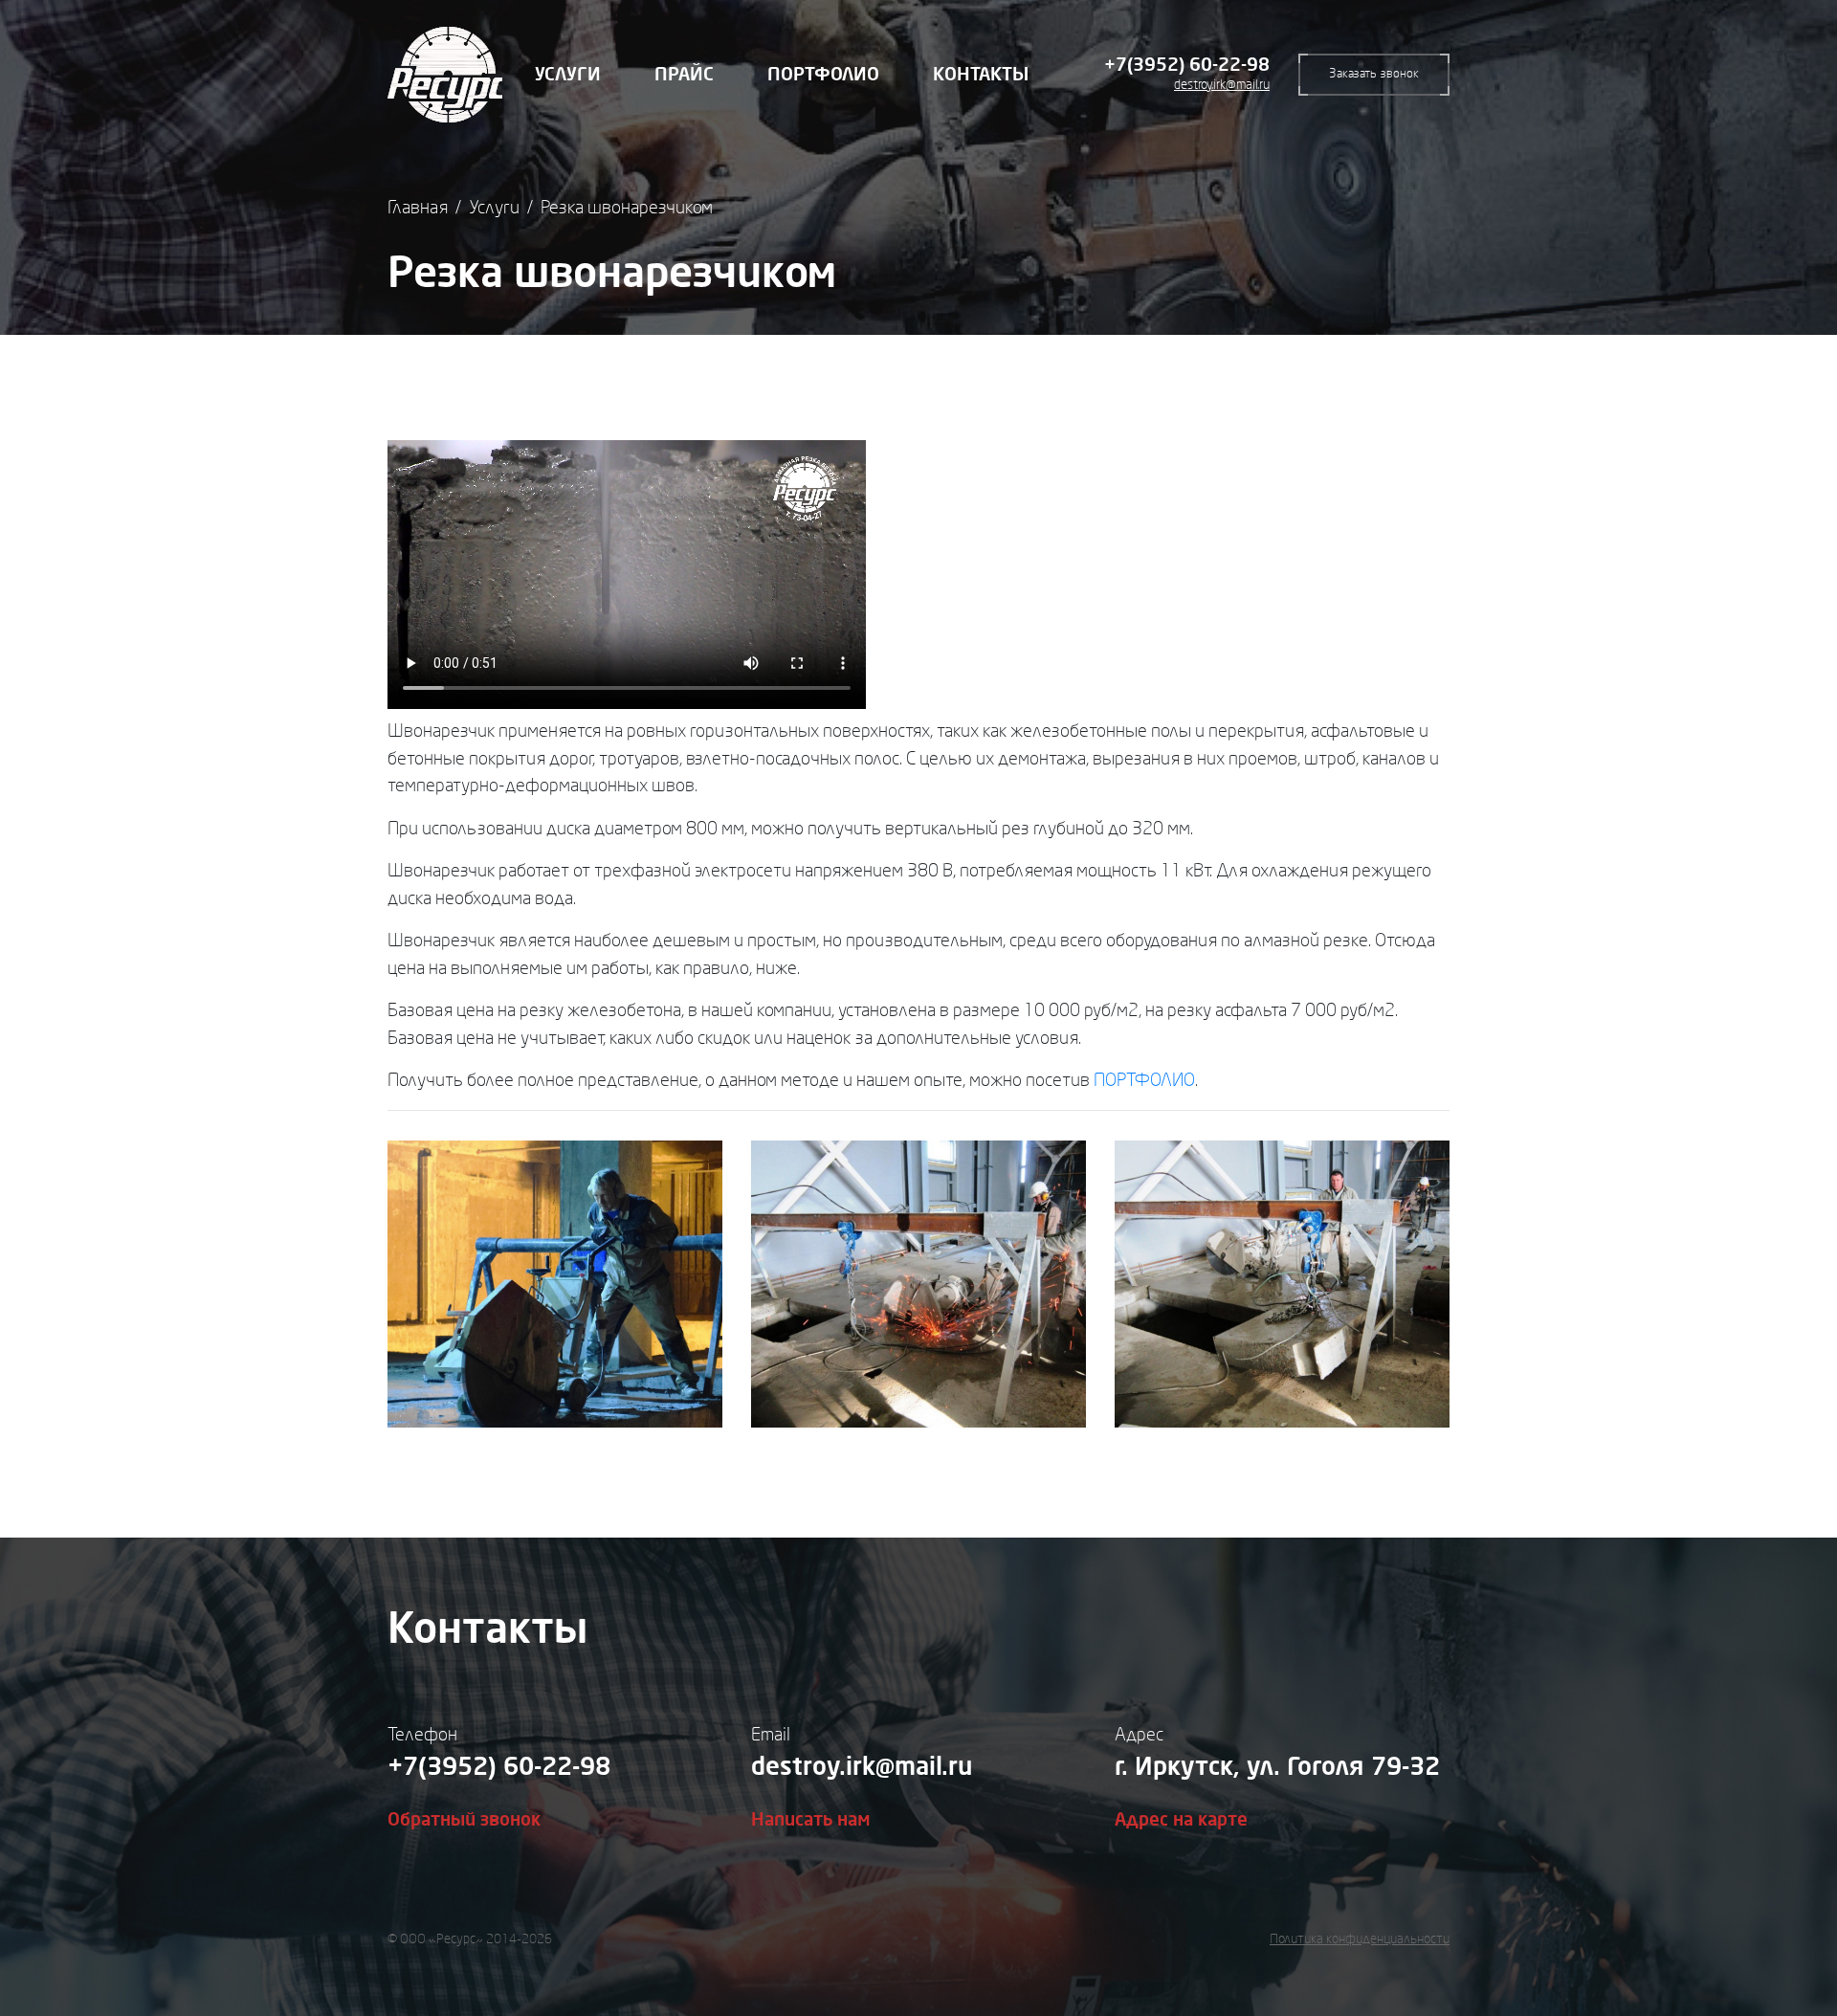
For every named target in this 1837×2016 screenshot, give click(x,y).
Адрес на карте (1181, 1820)
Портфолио (823, 75)
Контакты (981, 75)
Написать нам (811, 1820)
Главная (418, 208)
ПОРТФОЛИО (1144, 1080)
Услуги (568, 75)
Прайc (684, 75)
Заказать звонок (1374, 74)
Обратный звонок (464, 1820)
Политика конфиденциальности (1360, 1939)
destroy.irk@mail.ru (1222, 85)
